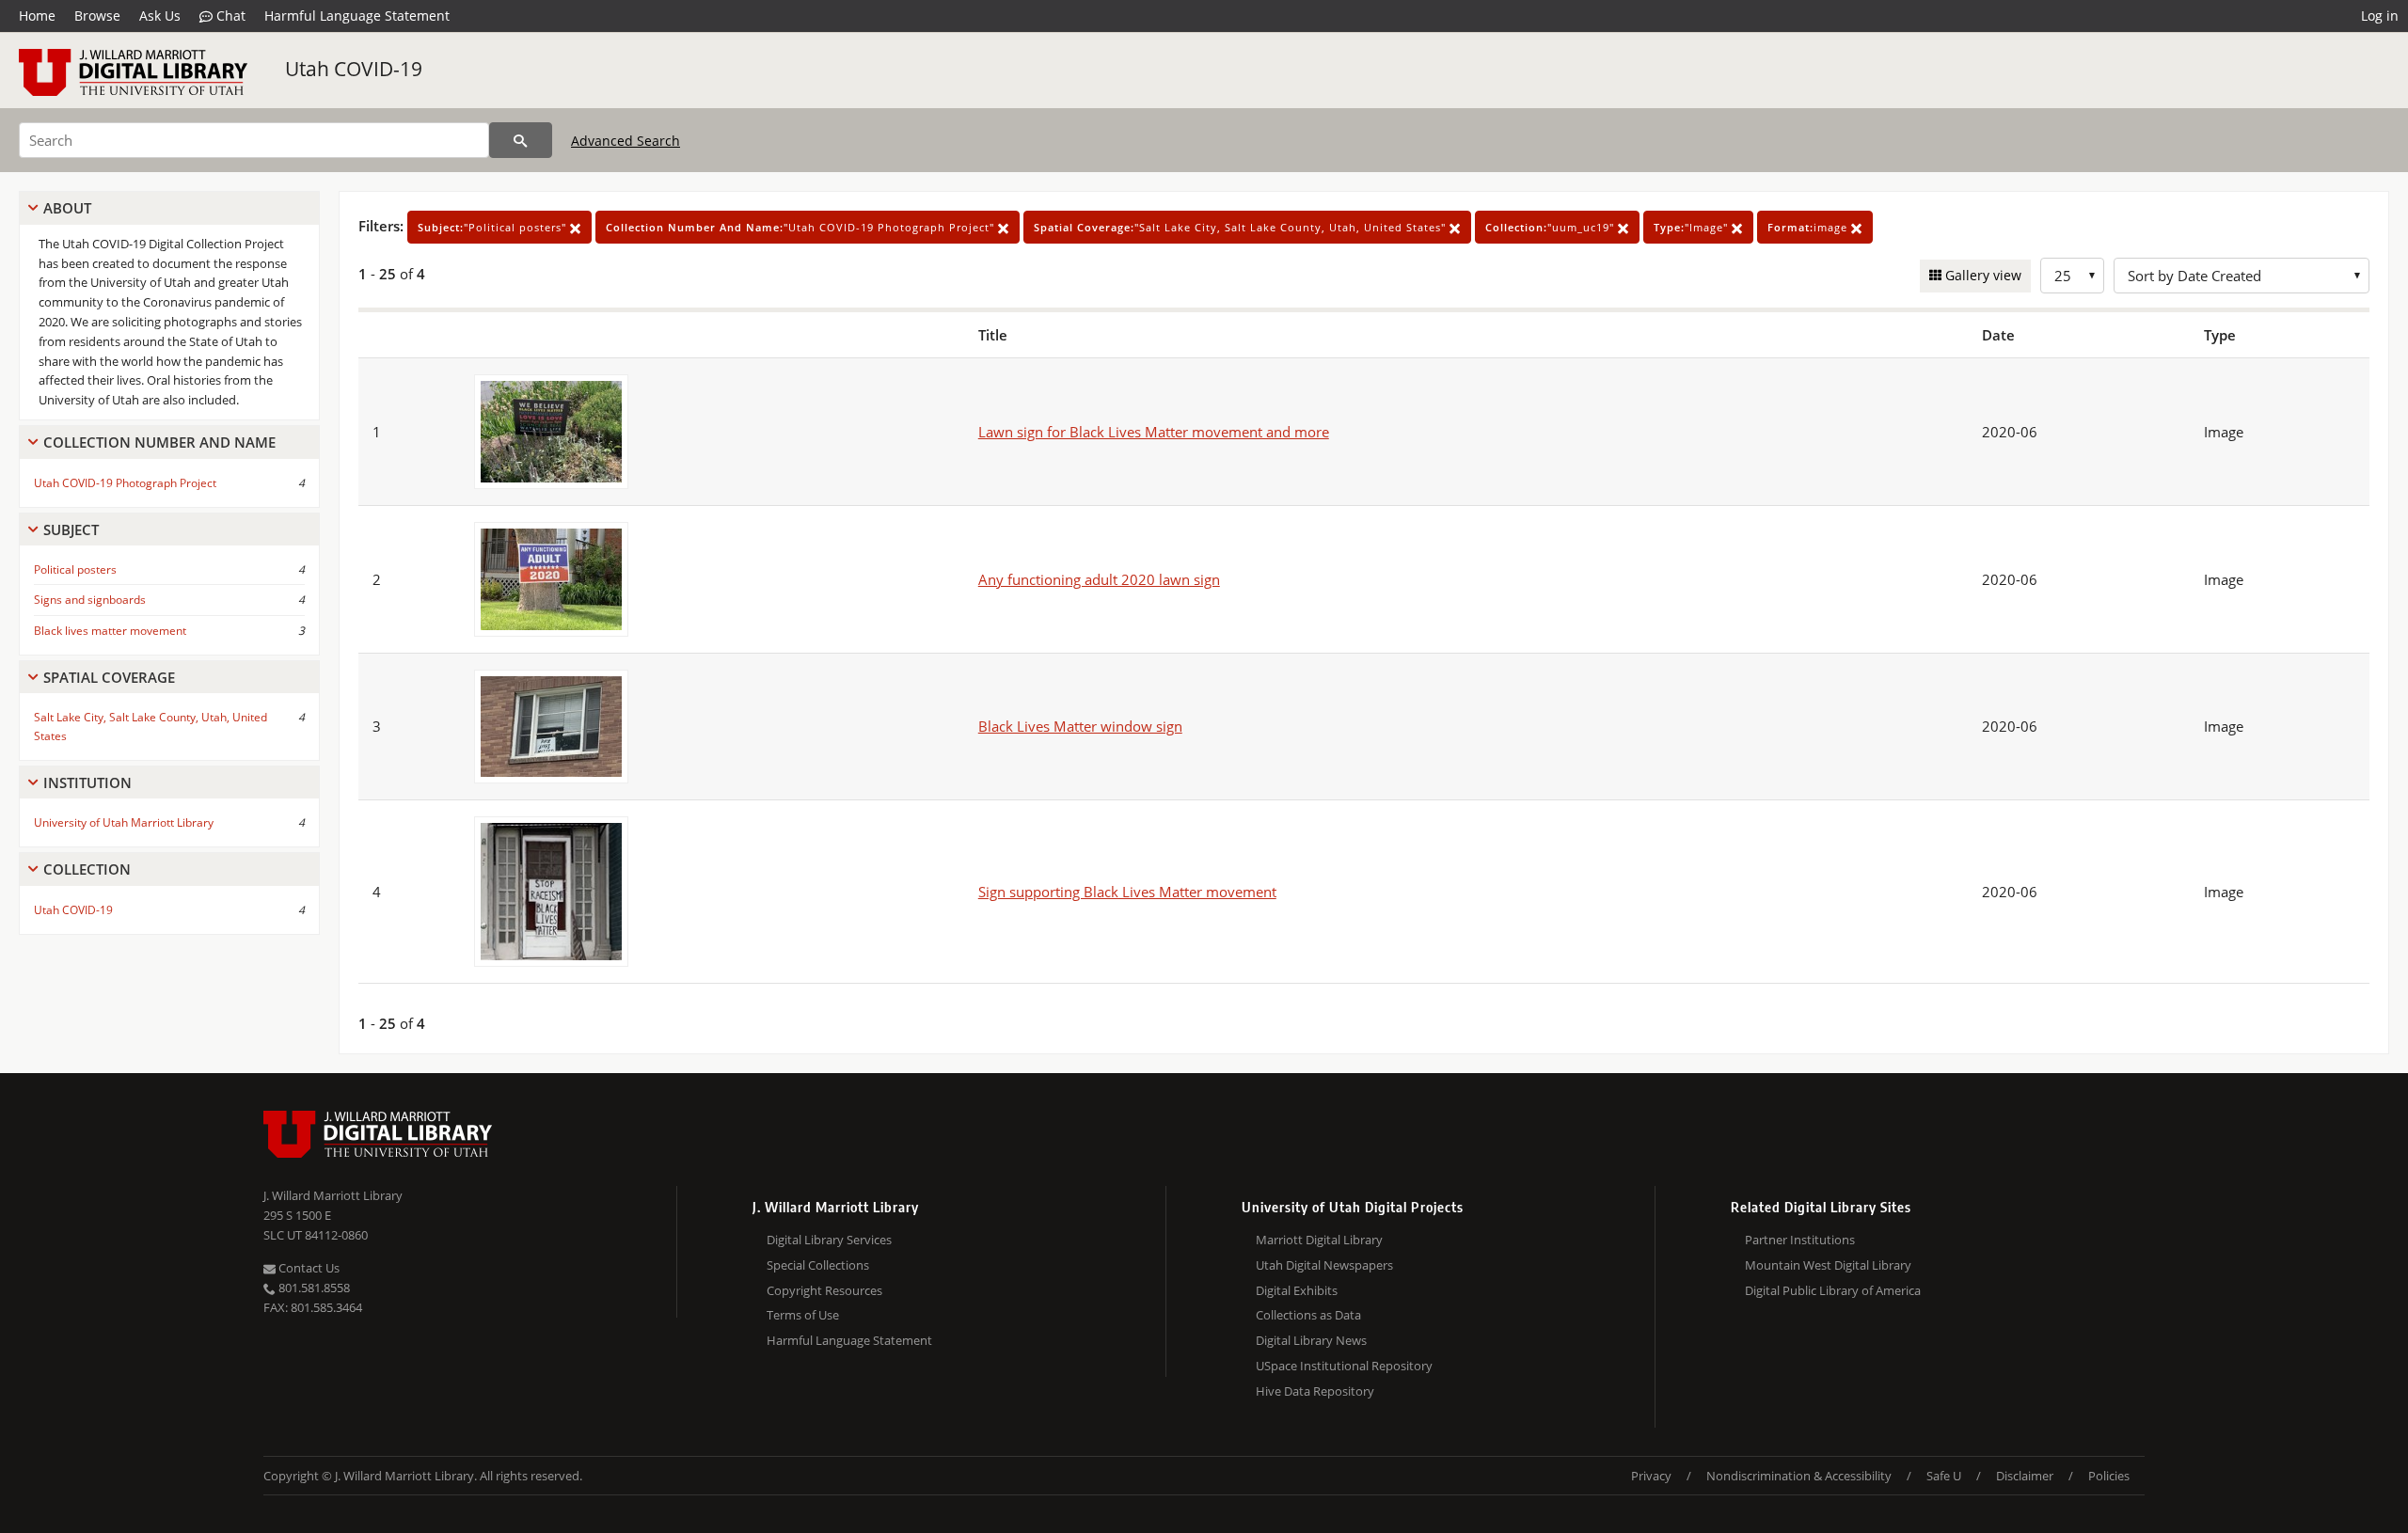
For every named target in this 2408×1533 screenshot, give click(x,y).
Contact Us (308, 1268)
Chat (229, 16)
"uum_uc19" (1552, 227)
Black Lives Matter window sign (1080, 726)
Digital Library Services (829, 1240)
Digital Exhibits (1297, 1290)
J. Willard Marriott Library (333, 1195)
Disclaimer (2025, 1476)
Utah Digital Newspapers (1324, 1265)
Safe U (1944, 1476)
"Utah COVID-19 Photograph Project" (802, 227)
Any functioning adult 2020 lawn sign (1099, 579)
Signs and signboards (90, 600)
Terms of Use (803, 1315)
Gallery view (1981, 275)
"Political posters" (494, 227)
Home (37, 16)
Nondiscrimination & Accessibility (1799, 1476)
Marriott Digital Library (1319, 1240)
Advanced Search (626, 141)
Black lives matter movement (110, 631)
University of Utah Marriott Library (124, 822)
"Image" (1693, 227)
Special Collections (818, 1265)
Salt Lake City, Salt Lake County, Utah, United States (150, 726)
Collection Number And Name (159, 442)
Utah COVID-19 (354, 69)
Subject (71, 529)
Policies (2109, 1476)
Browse (97, 16)
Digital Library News (1311, 1340)
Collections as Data (1308, 1315)
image (1809, 227)
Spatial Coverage (109, 677)
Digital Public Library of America (1833, 1290)
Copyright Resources (824, 1290)
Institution (87, 782)
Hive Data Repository (1315, 1391)
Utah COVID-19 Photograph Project (125, 483)
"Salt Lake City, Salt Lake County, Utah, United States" (1242, 227)
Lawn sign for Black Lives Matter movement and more (1154, 432)
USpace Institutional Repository (1344, 1366)
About (67, 208)
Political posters (75, 569)
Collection (87, 869)
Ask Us (160, 16)
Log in (2380, 16)
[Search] (521, 140)
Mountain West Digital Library (1828, 1265)
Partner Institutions (1800, 1240)
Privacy (1651, 1476)
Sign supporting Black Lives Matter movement (1127, 892)
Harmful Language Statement (357, 16)
